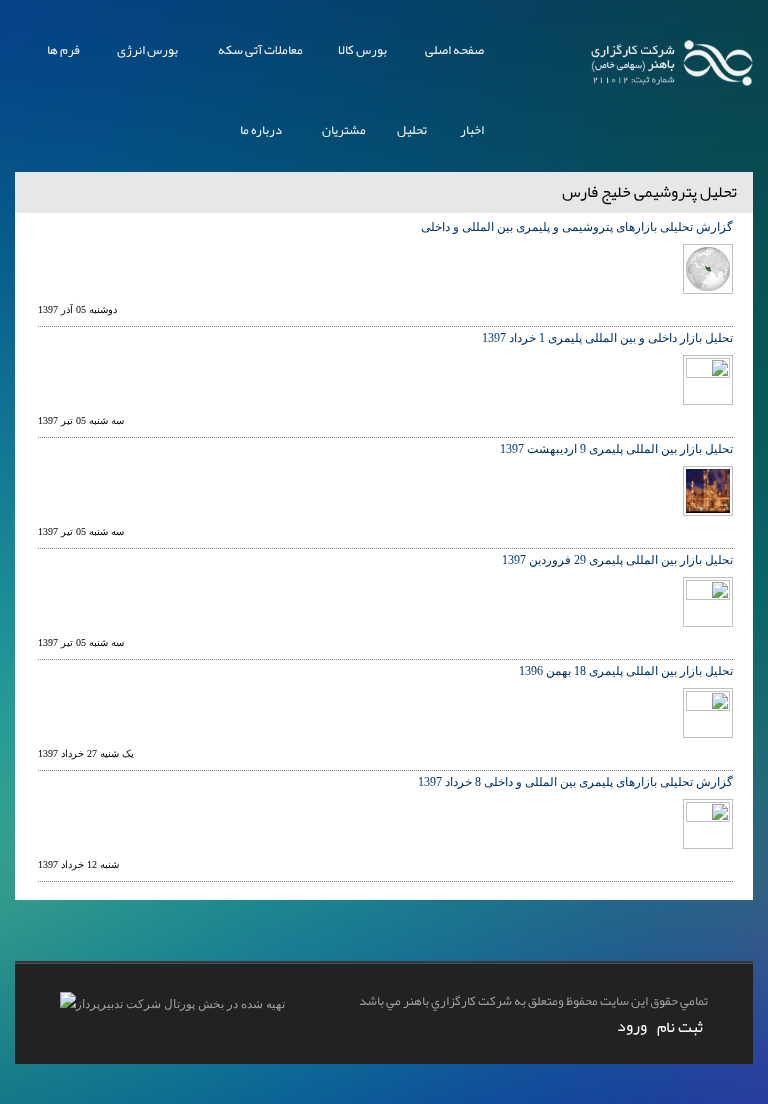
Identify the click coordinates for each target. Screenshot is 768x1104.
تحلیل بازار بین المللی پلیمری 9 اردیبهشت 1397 (616, 449)
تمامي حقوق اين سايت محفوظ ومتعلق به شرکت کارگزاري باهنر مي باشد (533, 1001)
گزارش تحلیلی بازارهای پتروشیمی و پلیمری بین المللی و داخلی (577, 227)
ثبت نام (680, 1027)
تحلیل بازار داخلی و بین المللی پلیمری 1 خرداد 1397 (607, 338)
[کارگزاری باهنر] (672, 60)
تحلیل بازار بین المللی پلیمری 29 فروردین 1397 (617, 560)
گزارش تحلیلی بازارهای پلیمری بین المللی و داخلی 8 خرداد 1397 (575, 782)
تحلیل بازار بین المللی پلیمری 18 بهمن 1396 (626, 671)
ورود (632, 1026)
